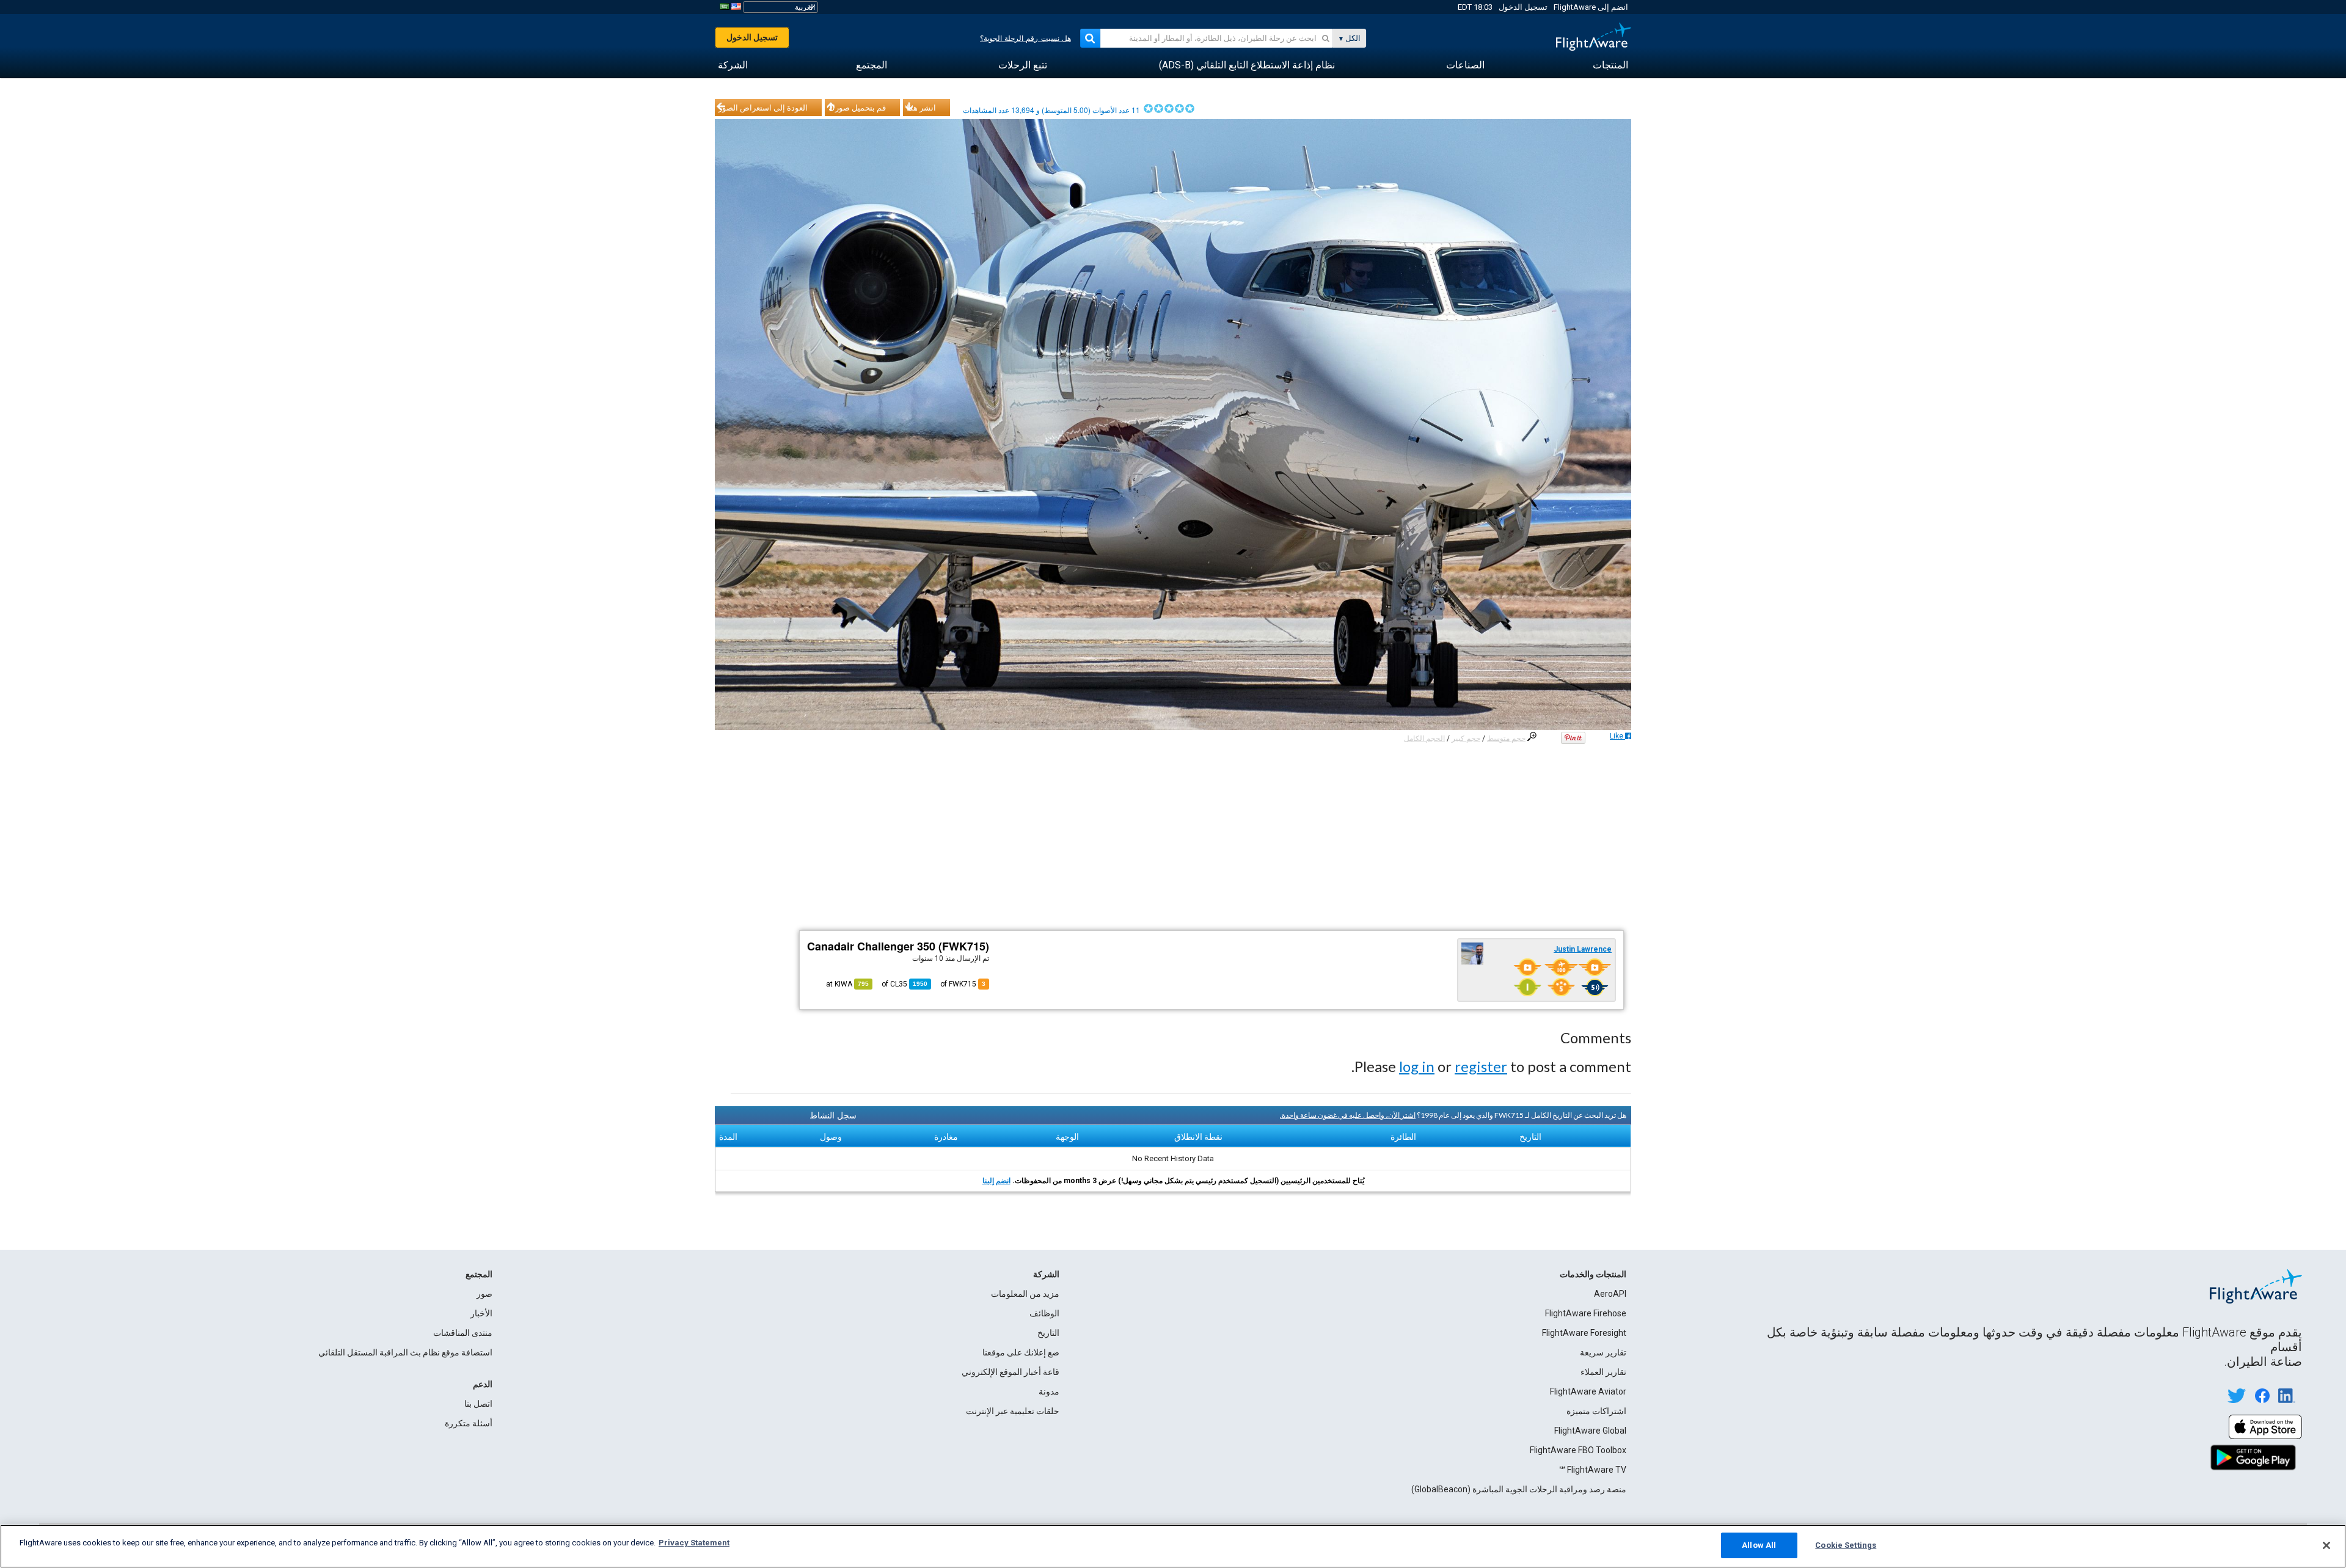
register (1481, 1066)
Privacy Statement (694, 1543)
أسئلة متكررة (469, 1423)
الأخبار (481, 1313)
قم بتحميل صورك (857, 108)
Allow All (1759, 1545)
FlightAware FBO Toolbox (1578, 1450)
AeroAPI (1610, 1294)
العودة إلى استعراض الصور (763, 108)
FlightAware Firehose (1586, 1313)
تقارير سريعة (1603, 1352)
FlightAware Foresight (1584, 1333)
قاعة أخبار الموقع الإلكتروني (1010, 1372)
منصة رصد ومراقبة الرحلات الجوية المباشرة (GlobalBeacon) (1519, 1489)
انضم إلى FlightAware (1591, 7)
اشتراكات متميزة (1596, 1411)
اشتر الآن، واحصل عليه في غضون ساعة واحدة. (1348, 1115)
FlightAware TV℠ (1592, 1470)
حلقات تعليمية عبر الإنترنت (1013, 1411)
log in (1417, 1066)
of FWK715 (963, 984)
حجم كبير (1466, 738)
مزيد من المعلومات (1025, 1294)
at (847, 984)
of (904, 984)
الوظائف (1044, 1313)
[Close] (2326, 1545)
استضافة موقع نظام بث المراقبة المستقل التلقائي (405, 1352)
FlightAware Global (1590, 1431)
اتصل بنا (478, 1404)
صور (484, 1294)
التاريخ (1048, 1333)
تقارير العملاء (1603, 1372)
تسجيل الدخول (1523, 7)
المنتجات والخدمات (1593, 1274)
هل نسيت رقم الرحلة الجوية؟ (1025, 38)
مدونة (1049, 1391)
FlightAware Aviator (1588, 1391)
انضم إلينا (996, 1181)
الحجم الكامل (1424, 738)
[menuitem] (1610, 65)
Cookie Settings (1846, 1545)
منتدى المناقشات (463, 1333)
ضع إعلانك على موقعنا (1021, 1352)
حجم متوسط (1506, 738)
